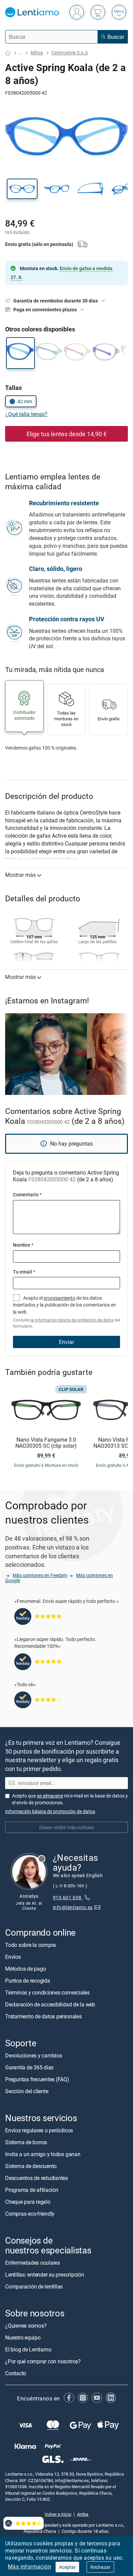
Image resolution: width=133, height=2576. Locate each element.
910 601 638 (68, 1897)
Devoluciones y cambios (34, 2055)
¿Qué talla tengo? (26, 414)
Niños (37, 53)
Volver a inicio (58, 2514)
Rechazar (100, 2567)
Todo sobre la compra (31, 1945)
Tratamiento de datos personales (43, 2016)
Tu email (24, 1272)
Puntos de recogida (28, 1981)
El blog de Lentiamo (28, 2349)
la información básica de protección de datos (72, 1320)
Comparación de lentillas (34, 2286)
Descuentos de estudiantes (36, 2178)
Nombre (23, 1245)
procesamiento (60, 1298)
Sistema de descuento (31, 2166)
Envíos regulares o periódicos (40, 2130)
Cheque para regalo (28, 2202)
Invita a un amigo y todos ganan (43, 2154)
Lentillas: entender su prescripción (45, 2275)
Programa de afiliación (32, 2190)
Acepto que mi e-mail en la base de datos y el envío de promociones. (70, 1799)
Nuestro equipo (23, 2337)
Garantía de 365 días (29, 2067)
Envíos (13, 1957)
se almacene (50, 1796)
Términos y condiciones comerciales (47, 1992)
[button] (22, 189)
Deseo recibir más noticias (67, 1827)
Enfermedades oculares (33, 2263)
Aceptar (67, 2567)
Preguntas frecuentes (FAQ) (37, 2079)
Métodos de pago (25, 1969)
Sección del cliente (27, 2091)
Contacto (16, 2373)
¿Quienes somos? (26, 2326)
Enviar (66, 1342)
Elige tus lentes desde (67, 434)
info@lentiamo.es (73, 1907)
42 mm (25, 401)
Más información (29, 2566)
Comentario (27, 1194)
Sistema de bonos (26, 2142)
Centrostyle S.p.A (70, 53)
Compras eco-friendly (30, 2214)
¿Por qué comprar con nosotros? (43, 2361)
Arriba (83, 2514)
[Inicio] (8, 53)
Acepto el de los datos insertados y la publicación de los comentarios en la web (66, 1312)
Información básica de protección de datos (50, 1811)
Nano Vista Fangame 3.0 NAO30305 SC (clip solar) (46, 1443)
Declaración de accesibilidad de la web (50, 2004)
